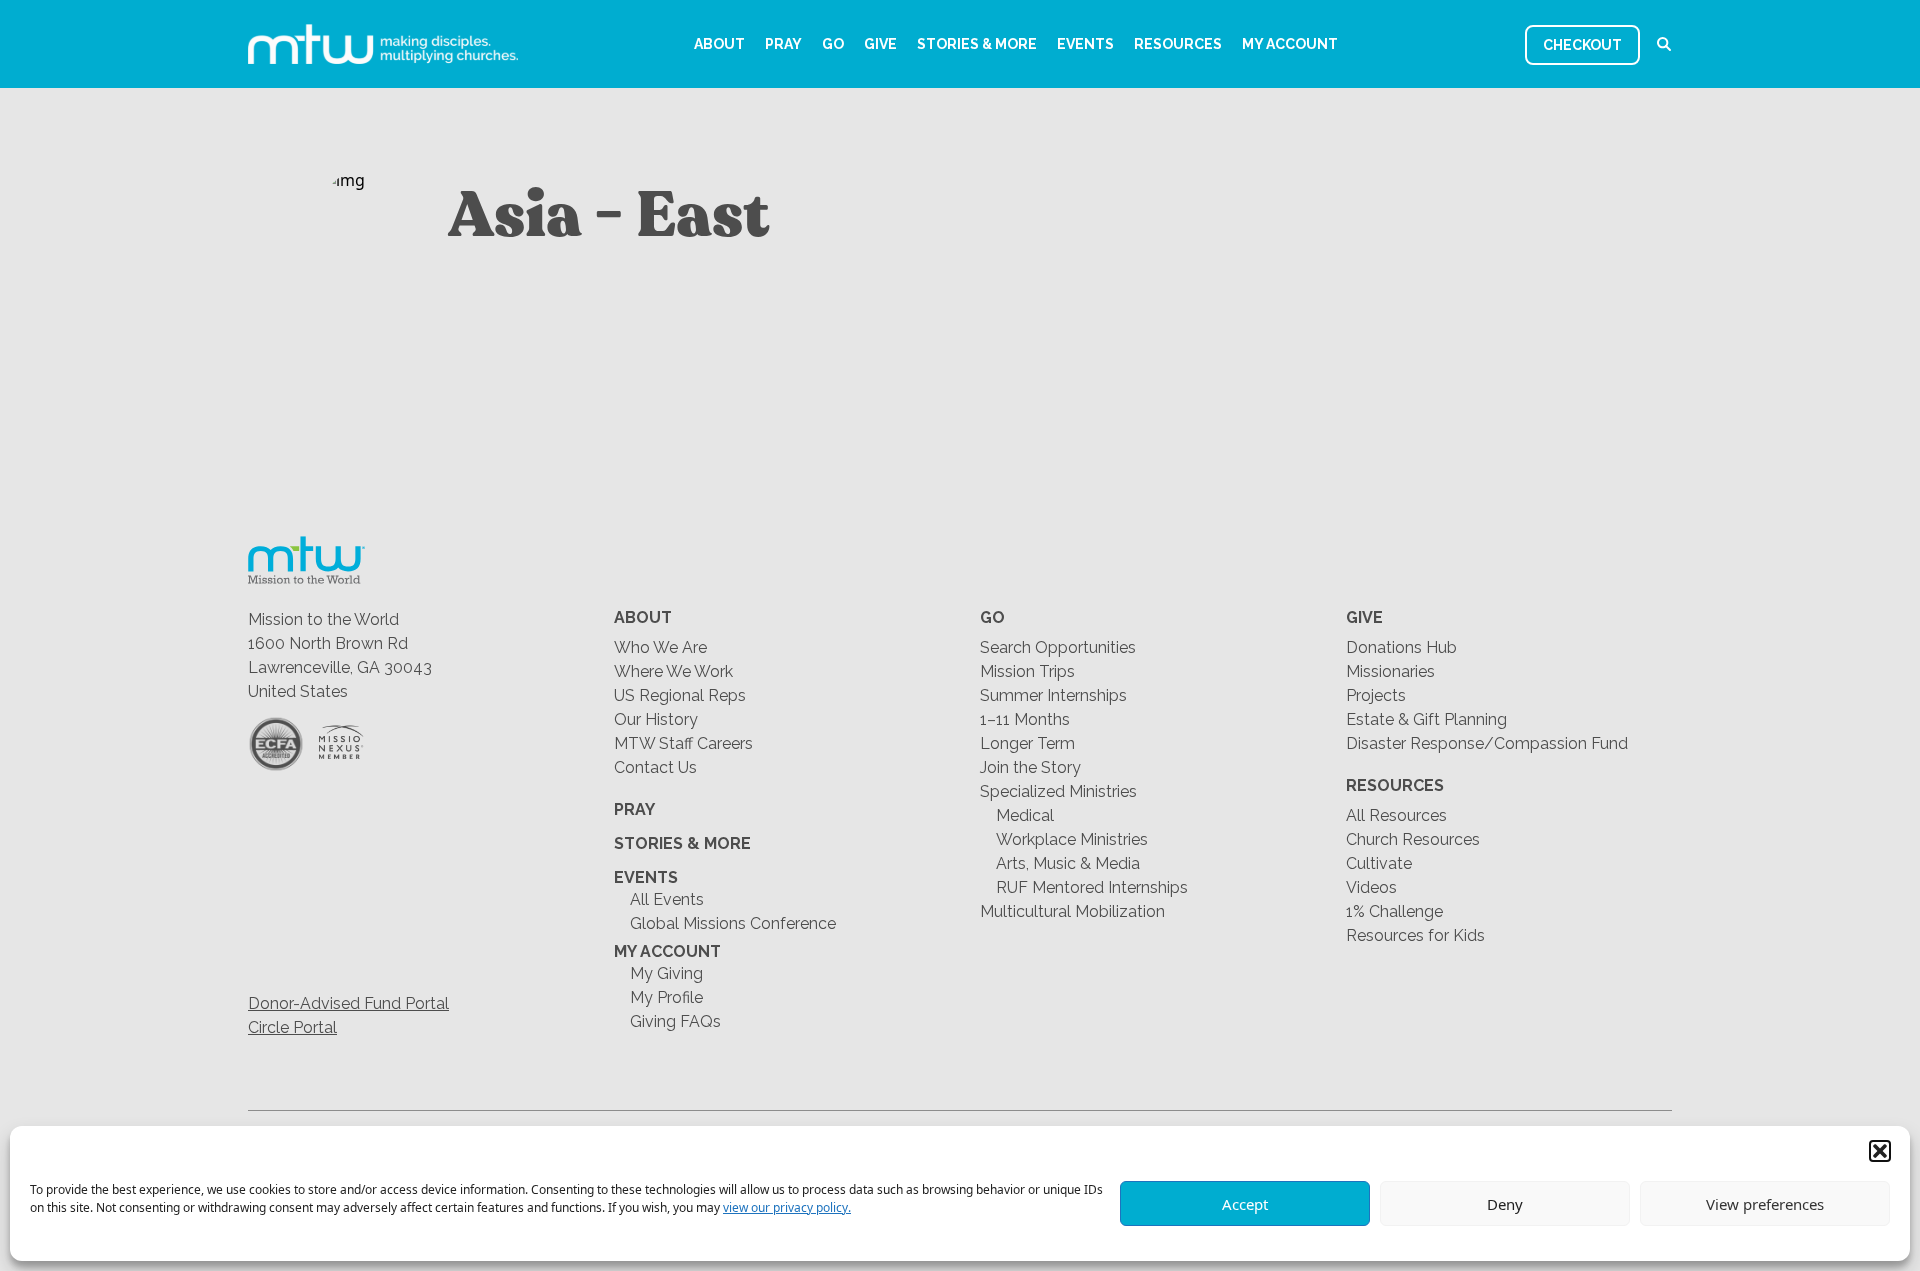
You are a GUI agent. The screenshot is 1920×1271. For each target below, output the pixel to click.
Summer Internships (1053, 695)
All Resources (1396, 815)
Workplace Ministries (1072, 839)
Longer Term (1027, 743)
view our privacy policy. (787, 1207)
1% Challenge (1394, 911)
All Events (667, 899)
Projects (1376, 695)
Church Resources (1413, 839)
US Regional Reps (680, 695)
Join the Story (1030, 767)
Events (1085, 44)
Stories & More (977, 44)
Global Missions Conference (733, 923)
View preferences (1765, 1204)
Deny (1505, 1204)
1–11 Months (1025, 719)
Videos (1371, 887)
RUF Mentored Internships (1092, 887)
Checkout (1582, 45)
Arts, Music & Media (1068, 863)
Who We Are (660, 647)
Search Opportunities (1058, 647)
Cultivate (1379, 863)
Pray (783, 44)
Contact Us (655, 767)
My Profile (666, 997)
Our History (656, 719)
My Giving (666, 973)
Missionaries (1390, 671)
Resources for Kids (1415, 935)
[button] (1880, 1151)
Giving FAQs (675, 1021)
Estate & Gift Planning (1426, 719)
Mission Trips (1027, 671)
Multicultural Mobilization (1072, 911)
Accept (1245, 1204)
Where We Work (673, 671)
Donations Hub (1401, 647)
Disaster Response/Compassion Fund (1487, 743)
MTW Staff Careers (683, 743)
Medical (1025, 815)
